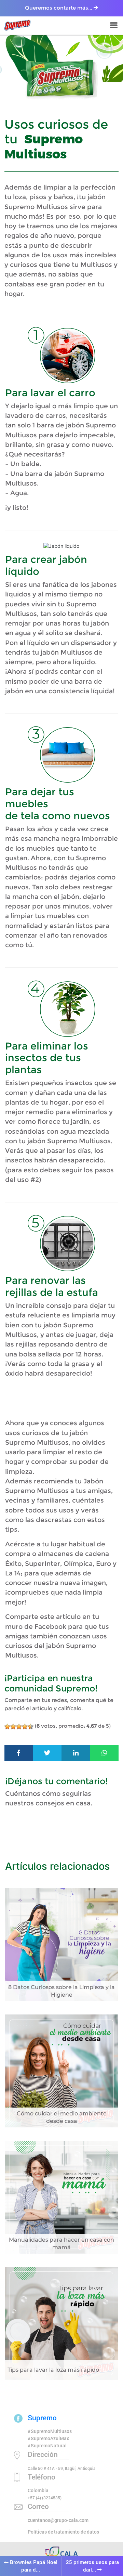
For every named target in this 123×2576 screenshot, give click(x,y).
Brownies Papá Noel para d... (33, 2566)
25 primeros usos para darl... (92, 2566)
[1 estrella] (7, 1727)
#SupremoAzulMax (48, 2438)
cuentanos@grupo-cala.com (58, 2520)
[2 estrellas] (13, 1727)
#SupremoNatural (47, 2445)
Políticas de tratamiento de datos (63, 2532)
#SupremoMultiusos (50, 2431)
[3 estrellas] (19, 1727)
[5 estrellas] (31, 1727)
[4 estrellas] (25, 1727)
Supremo (42, 2418)
